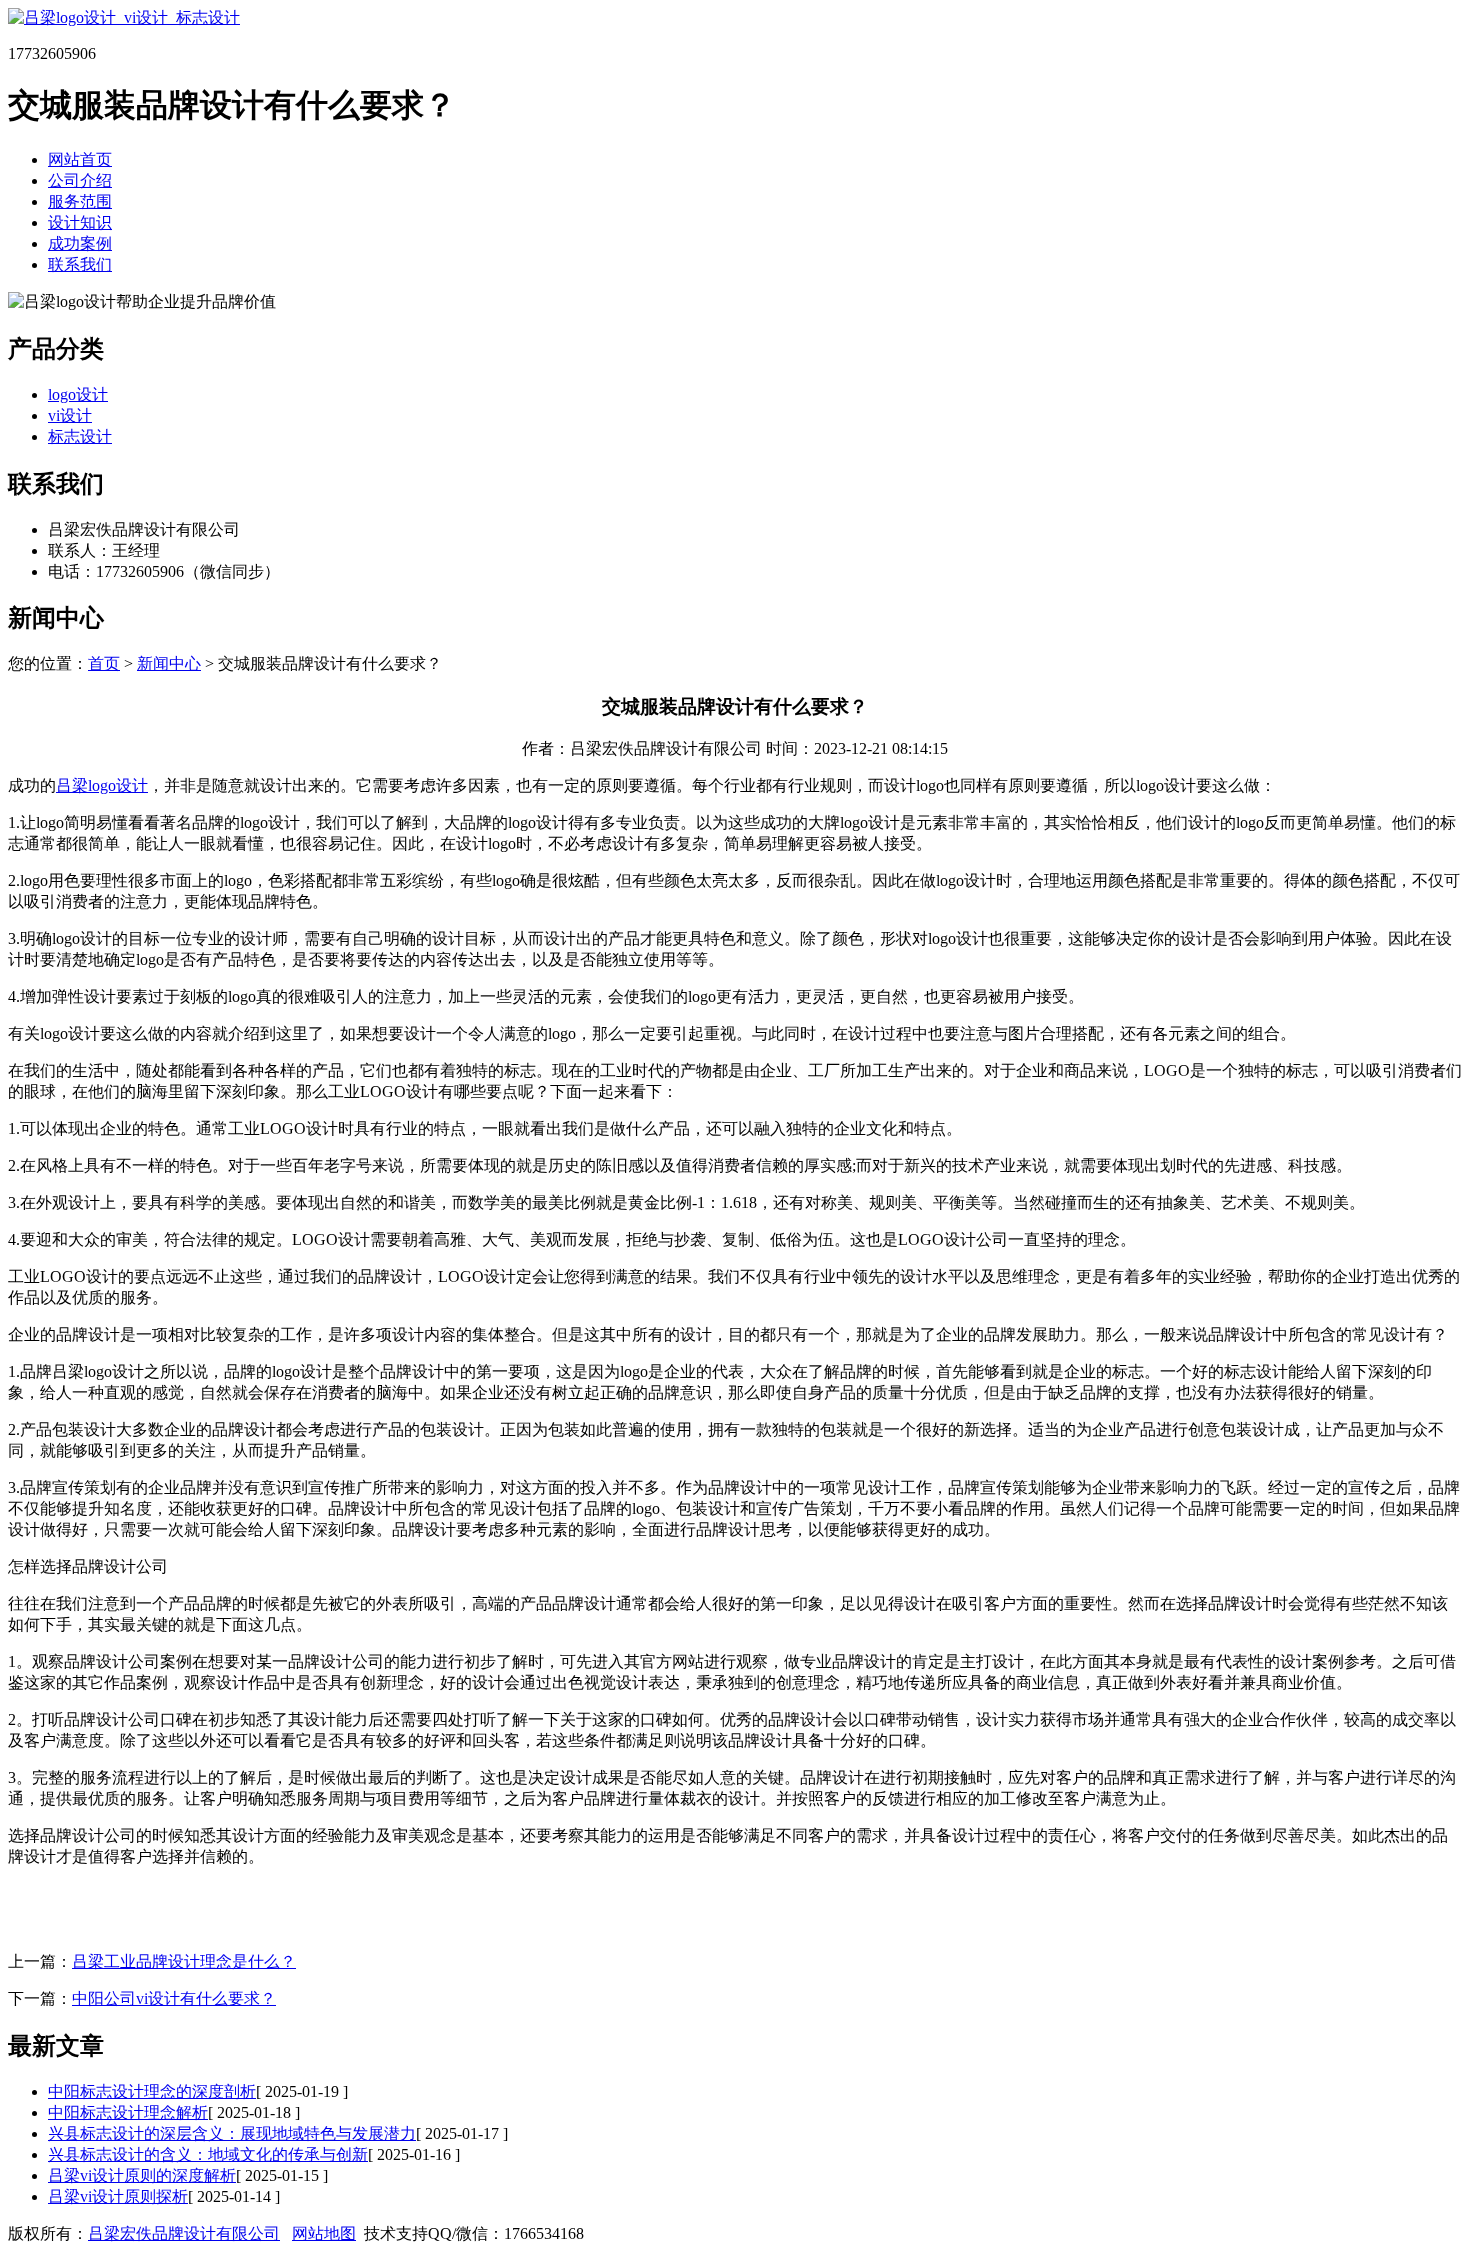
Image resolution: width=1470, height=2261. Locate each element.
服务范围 (80, 201)
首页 (104, 663)
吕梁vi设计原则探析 (118, 2196)
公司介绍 (80, 180)
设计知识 (80, 222)
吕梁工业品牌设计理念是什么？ (184, 1961)
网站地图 (324, 2233)
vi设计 (70, 415)
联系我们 (80, 264)
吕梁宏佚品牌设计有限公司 (184, 2233)
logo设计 (78, 394)
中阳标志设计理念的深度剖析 (152, 2091)
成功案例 (80, 243)
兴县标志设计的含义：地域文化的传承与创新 (208, 2154)
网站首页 (80, 159)
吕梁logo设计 (102, 785)
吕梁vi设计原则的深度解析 (142, 2175)
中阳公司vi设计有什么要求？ (174, 1998)
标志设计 (80, 436)
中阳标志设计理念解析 (128, 2112)
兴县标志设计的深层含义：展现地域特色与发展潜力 (232, 2133)
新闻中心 (169, 663)
